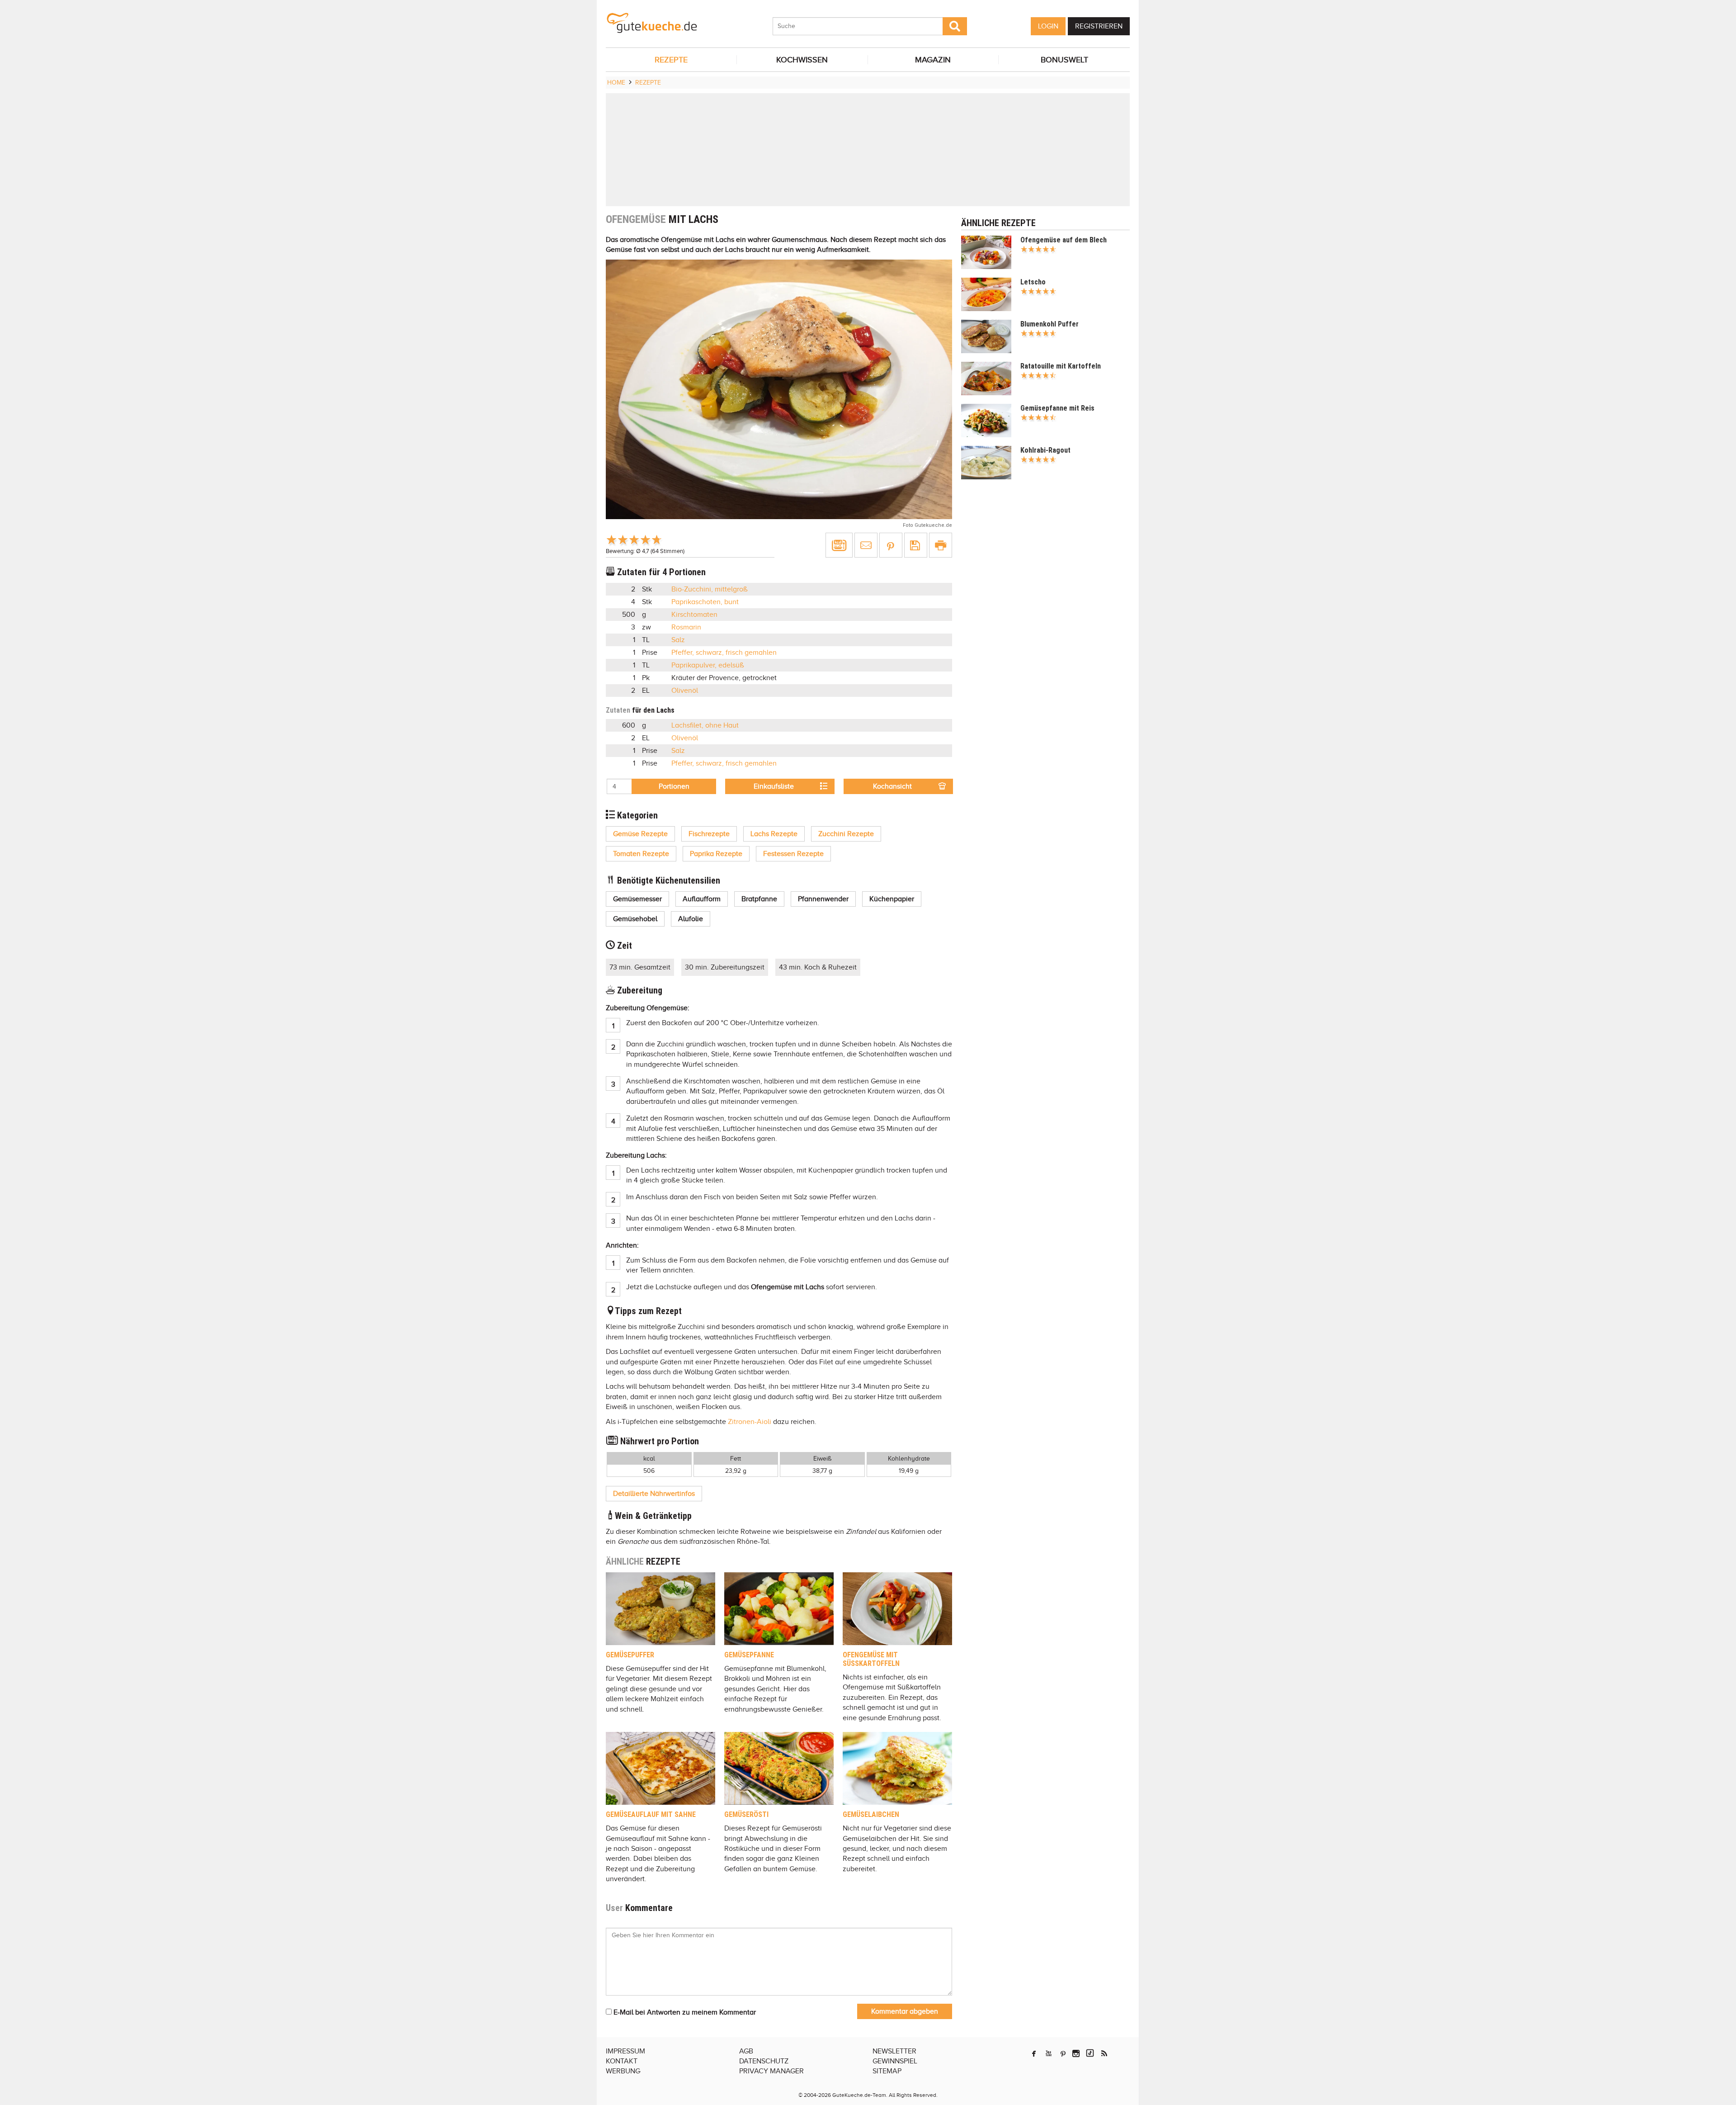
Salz (678, 640)
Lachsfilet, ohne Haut (705, 725)
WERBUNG (623, 2071)
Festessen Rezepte (793, 854)
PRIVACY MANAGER (771, 2071)
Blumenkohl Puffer (1050, 324)
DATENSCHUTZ (764, 2061)
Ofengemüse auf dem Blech (1064, 240)
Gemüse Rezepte (640, 834)
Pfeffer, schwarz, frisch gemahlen (724, 653)
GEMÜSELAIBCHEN (871, 1814)
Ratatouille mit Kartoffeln (1061, 366)
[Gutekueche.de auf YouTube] (1049, 2053)
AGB (746, 2051)
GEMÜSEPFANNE (749, 1655)
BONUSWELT (1064, 60)
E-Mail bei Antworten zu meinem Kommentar (684, 2012)
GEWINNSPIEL (895, 2061)
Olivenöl (685, 691)
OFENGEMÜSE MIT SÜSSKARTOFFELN (871, 1659)
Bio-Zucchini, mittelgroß (710, 589)
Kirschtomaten (694, 615)
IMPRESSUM (625, 2051)
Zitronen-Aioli (750, 1422)
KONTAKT (622, 2061)
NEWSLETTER (894, 2051)
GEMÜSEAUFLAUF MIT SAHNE (651, 1814)
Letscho (1033, 282)
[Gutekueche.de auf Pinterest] (1063, 2053)
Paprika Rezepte (716, 854)
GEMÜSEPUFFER (630, 1655)
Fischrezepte (709, 834)
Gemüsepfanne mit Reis (1057, 408)
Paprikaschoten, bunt (705, 602)
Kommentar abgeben (905, 2011)
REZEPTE (671, 60)
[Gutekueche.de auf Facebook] (1034, 2053)
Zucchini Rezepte (846, 834)
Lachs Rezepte (774, 834)
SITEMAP (887, 2071)
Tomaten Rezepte (641, 854)
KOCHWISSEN (802, 60)
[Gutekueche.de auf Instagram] (1076, 2053)
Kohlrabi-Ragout (1045, 450)
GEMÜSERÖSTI (746, 1814)
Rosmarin (686, 627)
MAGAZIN (933, 60)
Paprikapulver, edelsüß (708, 665)
